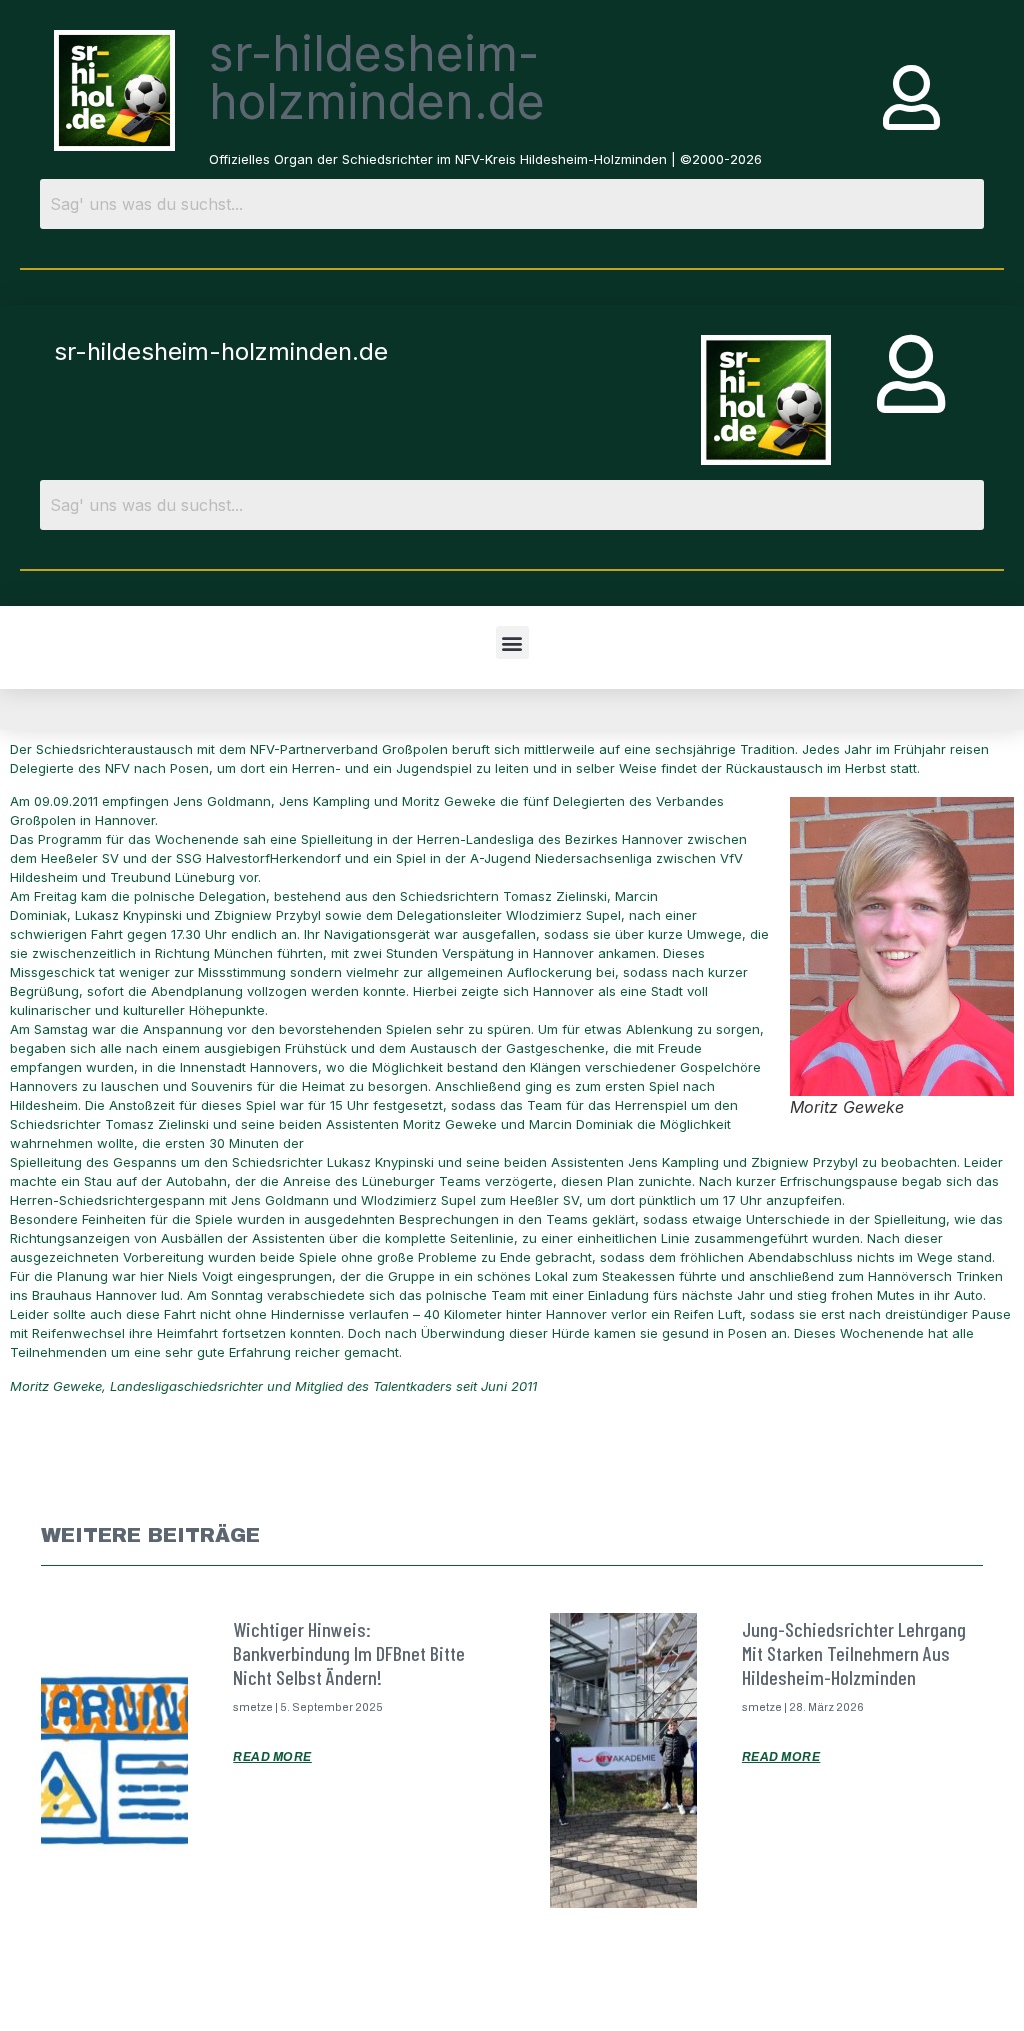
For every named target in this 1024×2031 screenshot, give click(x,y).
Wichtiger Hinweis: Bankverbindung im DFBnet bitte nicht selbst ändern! (349, 1653)
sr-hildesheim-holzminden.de (377, 77)
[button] (512, 642)
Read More (272, 1757)
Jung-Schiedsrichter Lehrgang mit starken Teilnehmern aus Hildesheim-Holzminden (854, 1653)
